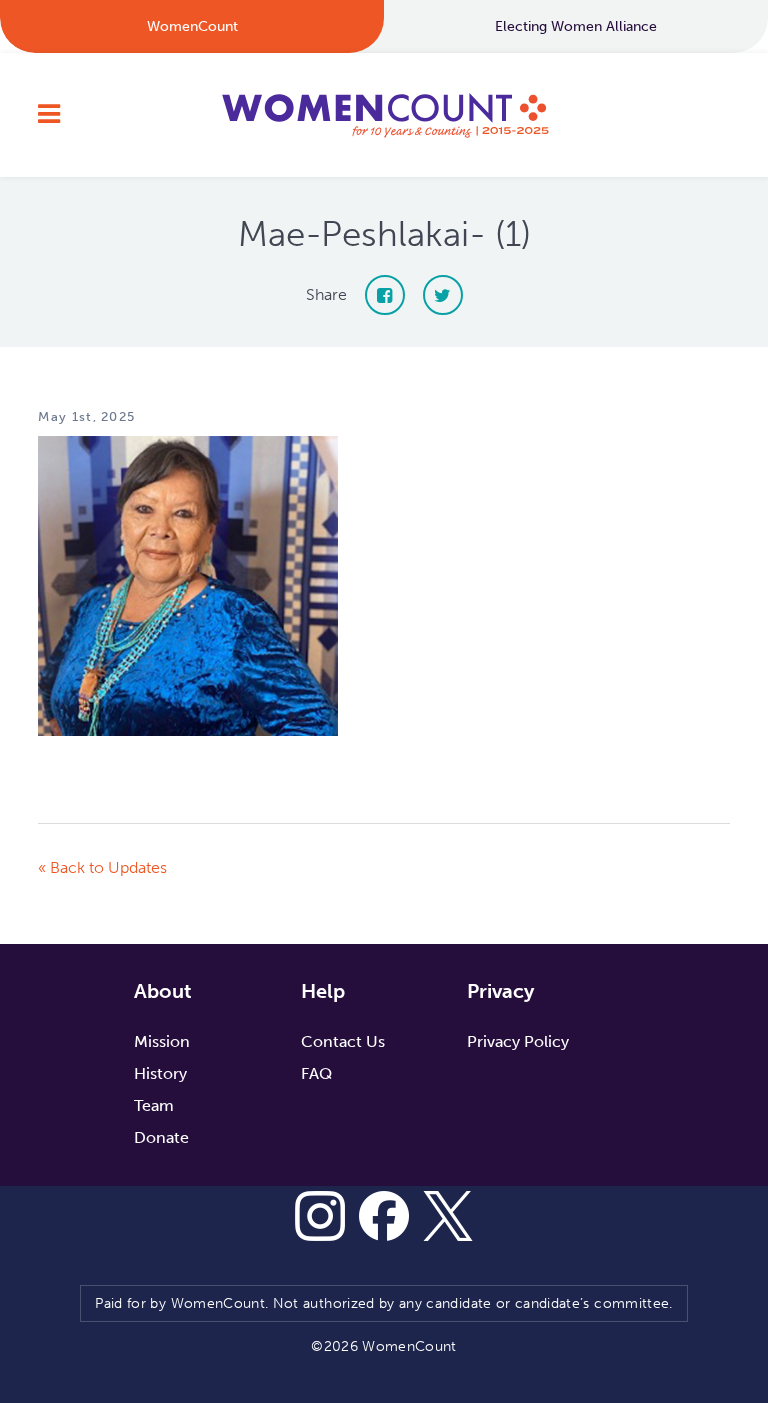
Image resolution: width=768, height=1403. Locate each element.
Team (154, 1105)
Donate (161, 1137)
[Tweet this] (443, 295)
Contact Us (343, 1041)
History (160, 1073)
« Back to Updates (102, 867)
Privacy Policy (518, 1041)
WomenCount (384, 115)
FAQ (316, 1073)
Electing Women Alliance (576, 26)
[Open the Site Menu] (49, 115)
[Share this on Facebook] (385, 295)
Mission (162, 1041)
